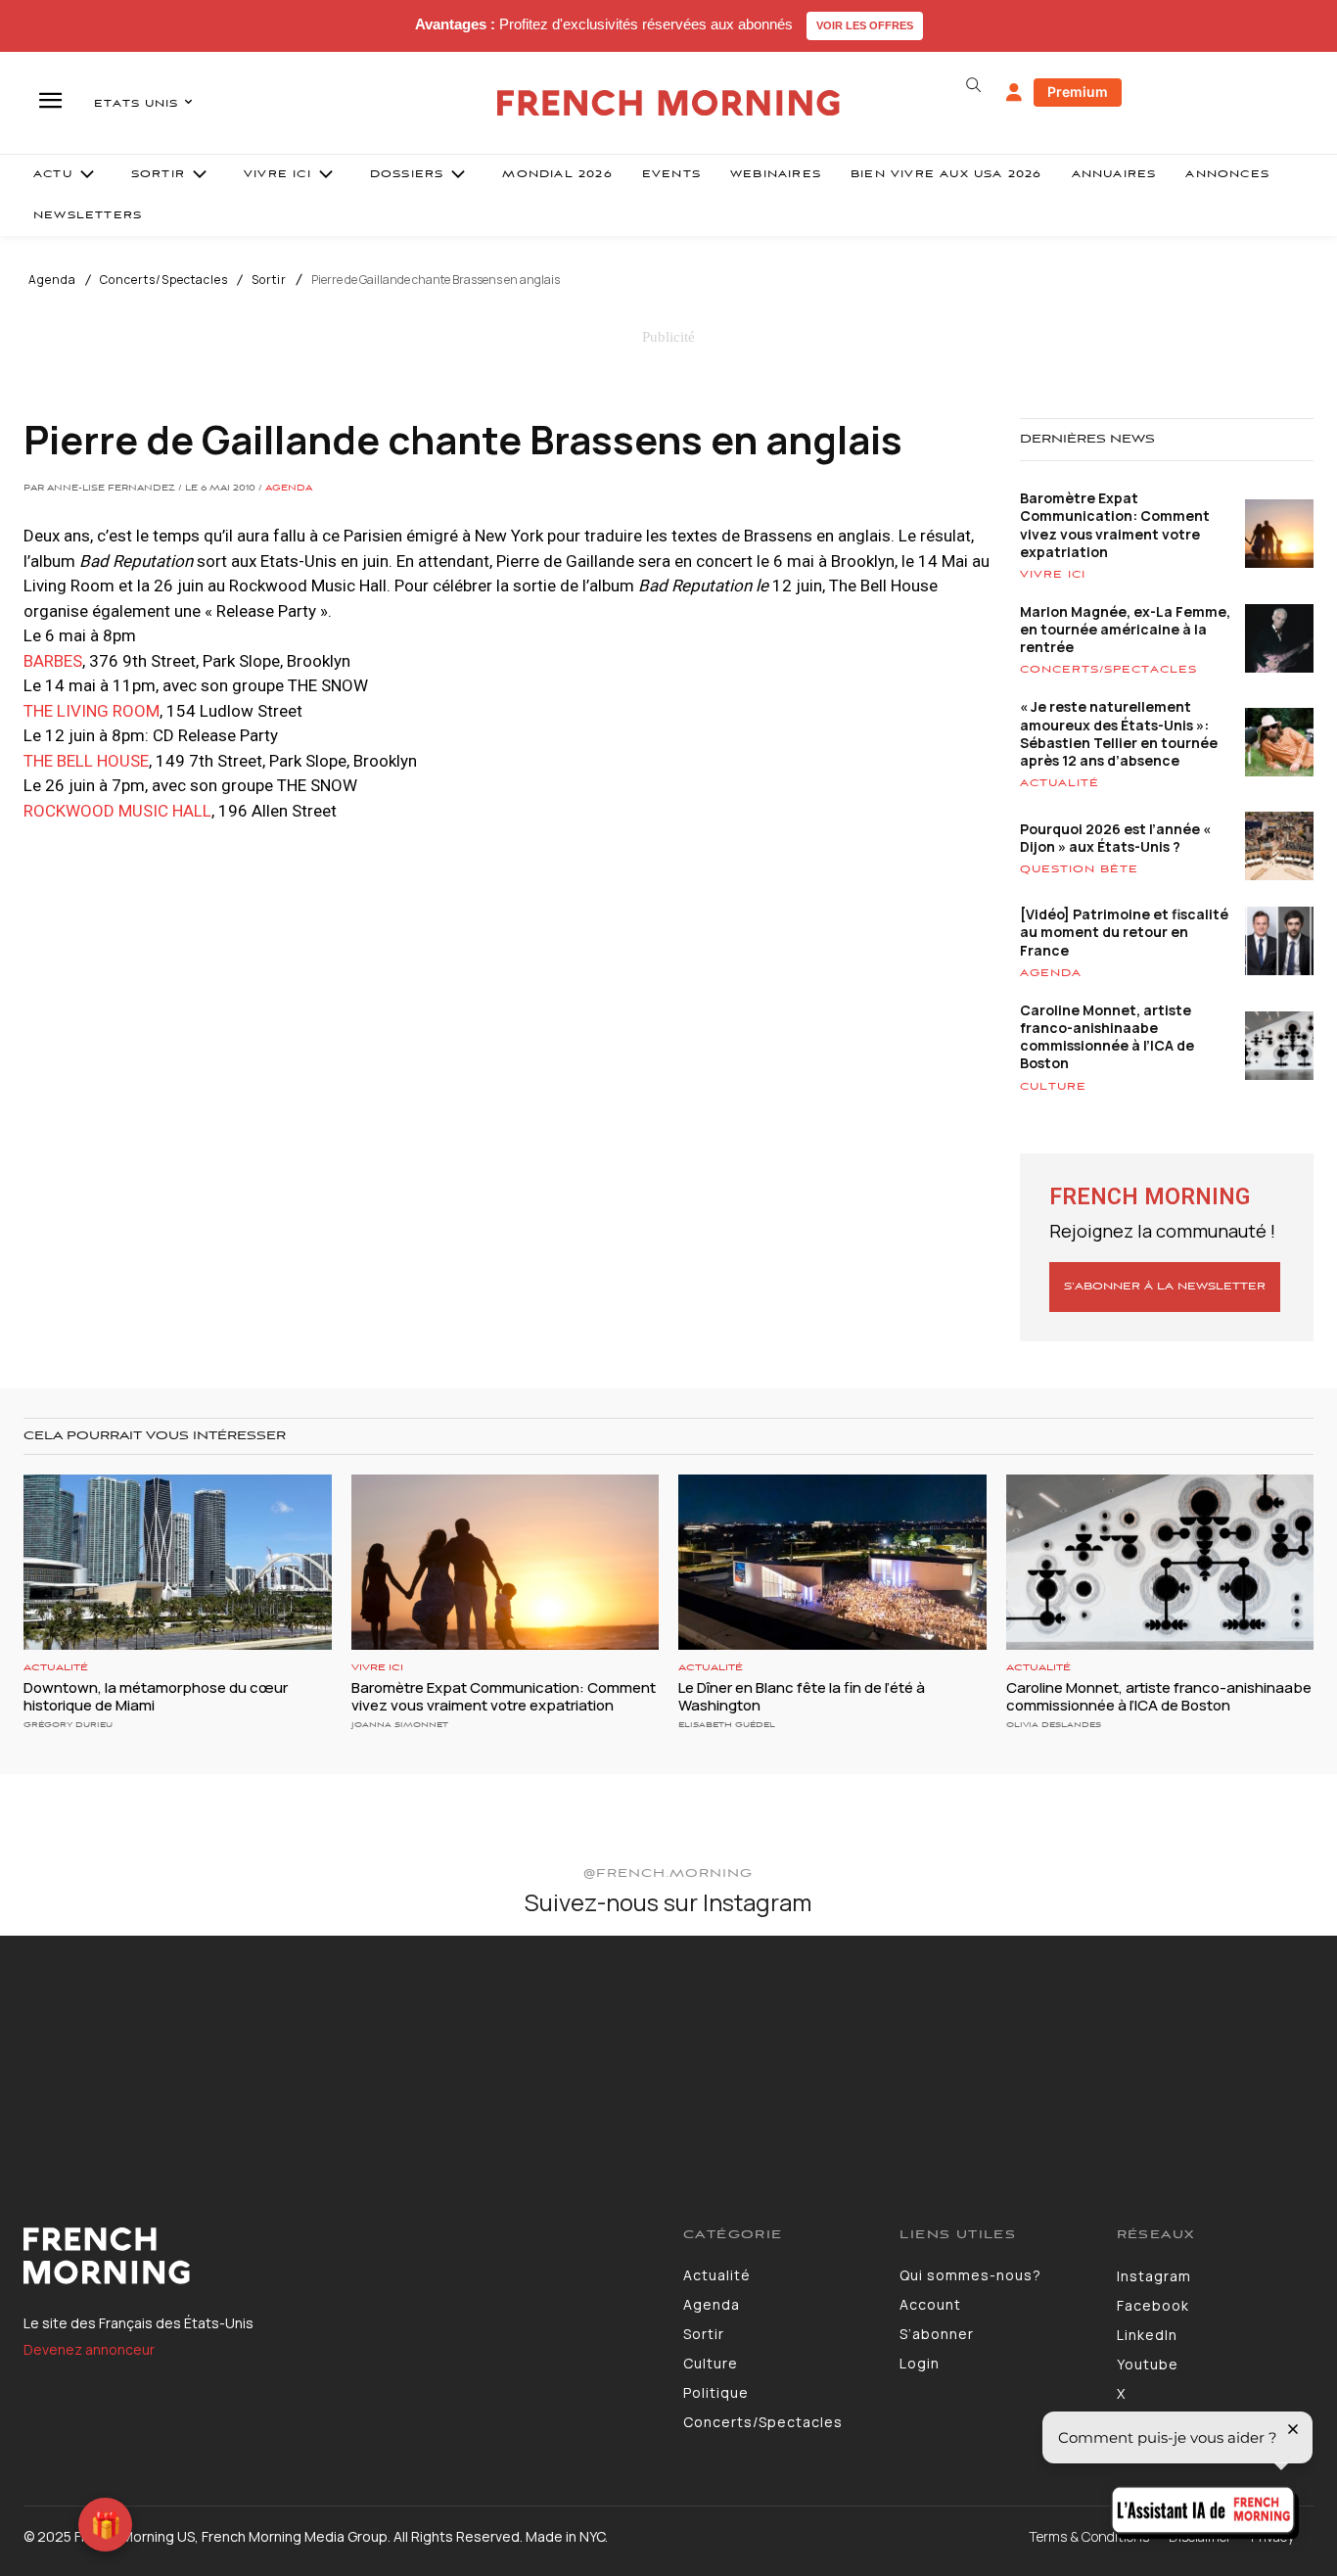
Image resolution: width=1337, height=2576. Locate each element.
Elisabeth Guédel (727, 1725)
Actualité (1060, 783)
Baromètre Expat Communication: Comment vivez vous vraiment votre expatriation (1115, 525)
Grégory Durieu (68, 1725)
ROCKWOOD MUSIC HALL (117, 811)
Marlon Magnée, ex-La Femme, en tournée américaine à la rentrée (1125, 629)
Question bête (1079, 869)
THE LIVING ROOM (92, 711)
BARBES (53, 661)
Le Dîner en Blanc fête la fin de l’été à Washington (802, 1696)
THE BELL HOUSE (86, 761)
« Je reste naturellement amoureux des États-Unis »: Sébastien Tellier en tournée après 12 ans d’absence (1119, 733)
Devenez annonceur (89, 2349)
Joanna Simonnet (400, 1725)
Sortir (269, 280)
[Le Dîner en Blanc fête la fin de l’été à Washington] (832, 1562)
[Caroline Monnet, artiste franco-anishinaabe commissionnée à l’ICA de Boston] (1160, 1562)
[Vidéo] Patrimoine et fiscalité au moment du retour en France (1124, 932)
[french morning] (668, 103)
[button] (974, 85)
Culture (1053, 1087)
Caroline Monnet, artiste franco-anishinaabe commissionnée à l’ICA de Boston (1107, 1037)
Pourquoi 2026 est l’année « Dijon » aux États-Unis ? (1115, 838)
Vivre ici (1053, 575)
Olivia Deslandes (1054, 1725)
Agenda (52, 280)
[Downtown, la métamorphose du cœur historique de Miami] (178, 1562)
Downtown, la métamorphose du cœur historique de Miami (156, 1696)
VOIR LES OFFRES (865, 25)
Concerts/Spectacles (164, 280)
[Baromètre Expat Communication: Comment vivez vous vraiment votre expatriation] (506, 1562)
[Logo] (339, 2256)
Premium (1078, 92)
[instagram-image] (110, 2045)
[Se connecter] (1014, 93)
